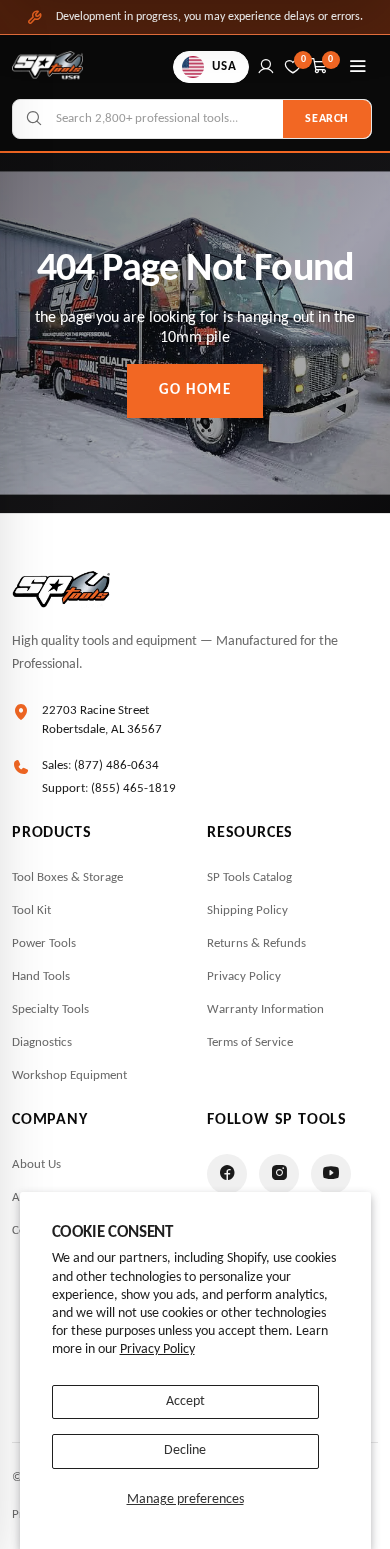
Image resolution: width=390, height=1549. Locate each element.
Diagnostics (42, 1042)
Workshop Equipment (69, 1075)
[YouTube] (331, 1174)
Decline (185, 1450)
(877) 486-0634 (116, 765)
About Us (36, 1164)
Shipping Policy (247, 910)
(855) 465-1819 (133, 788)
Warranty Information (265, 1009)
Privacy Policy (157, 1349)
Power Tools (44, 943)
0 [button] (331, 59)
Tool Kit (31, 910)
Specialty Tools (50, 1009)
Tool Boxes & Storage (67, 877)
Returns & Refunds (256, 943)
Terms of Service (250, 1042)
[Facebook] (227, 1174)
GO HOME (195, 390)
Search (327, 119)
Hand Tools (41, 976)
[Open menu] (358, 67)
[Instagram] (279, 1174)
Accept (185, 1401)
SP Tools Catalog (249, 877)
